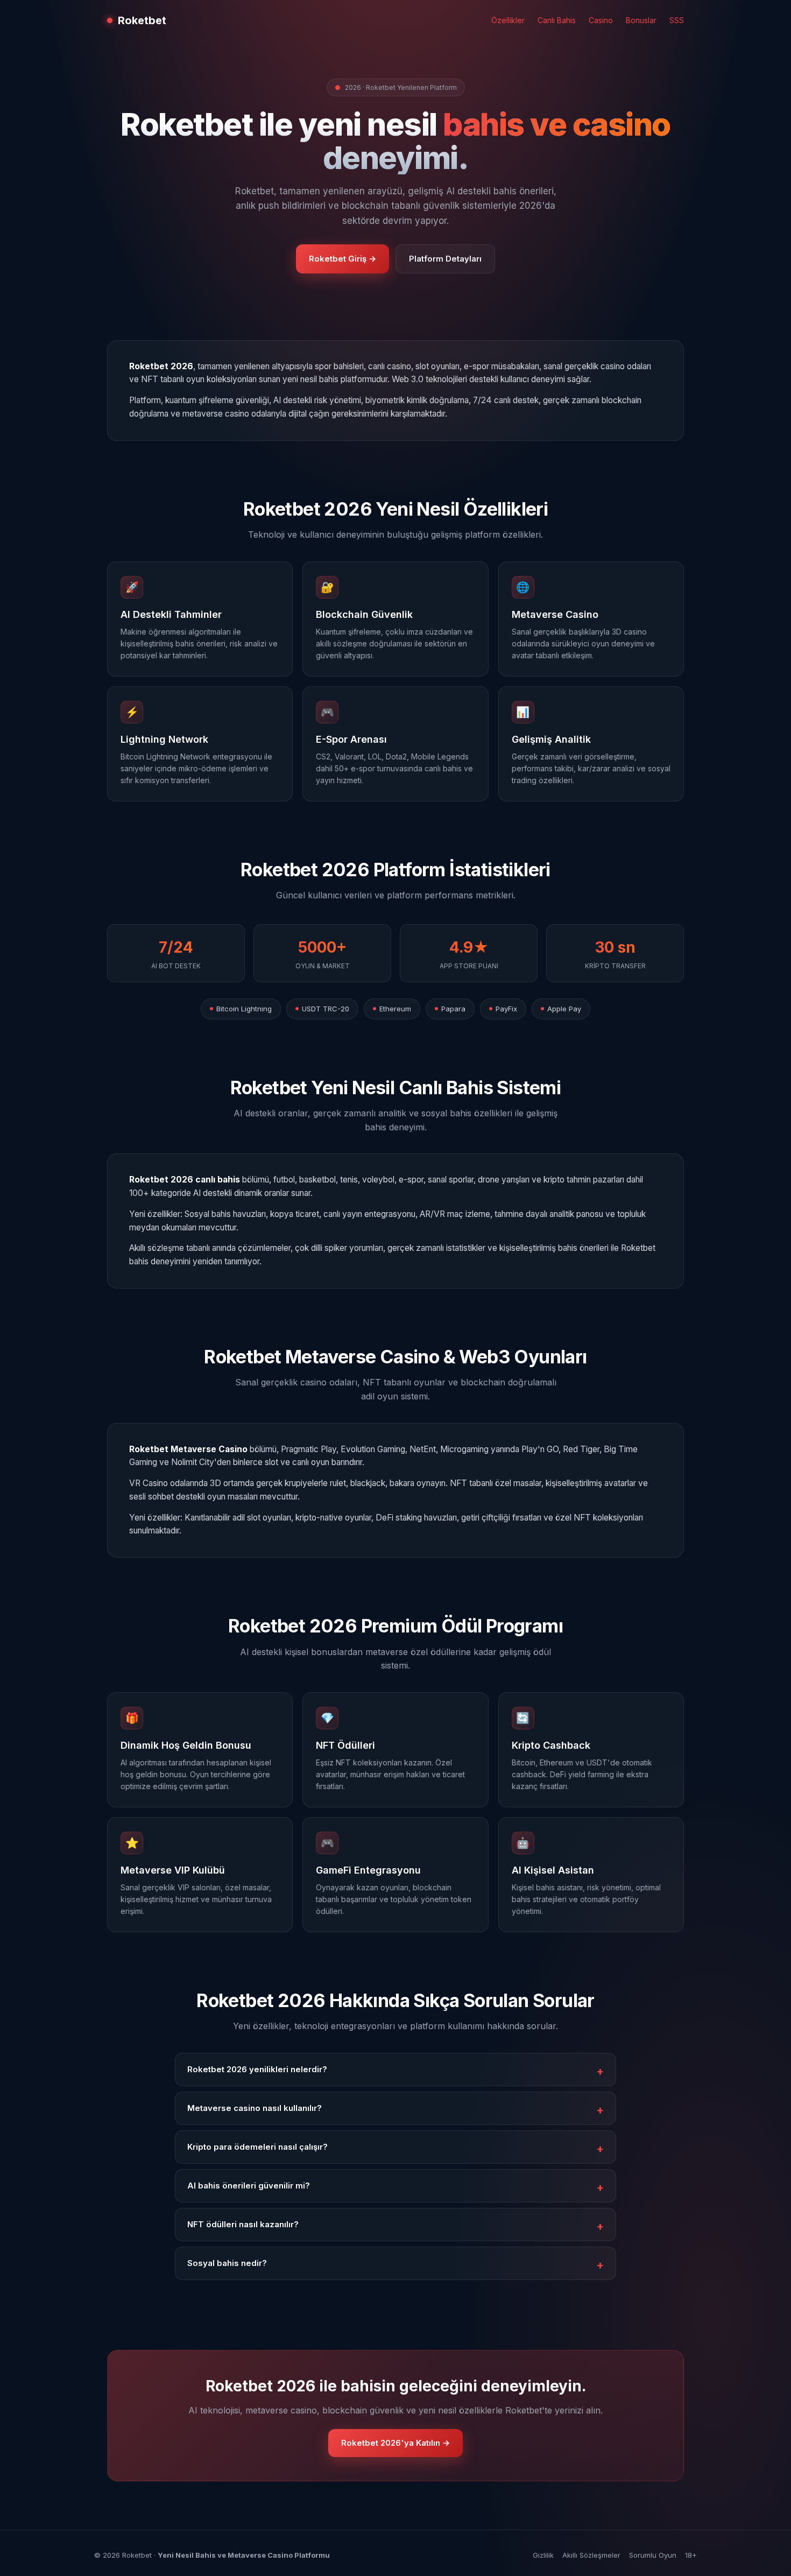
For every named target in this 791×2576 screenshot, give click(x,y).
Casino (601, 20)
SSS (677, 20)
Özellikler (508, 20)
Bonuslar (641, 20)
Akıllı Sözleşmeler (591, 2555)
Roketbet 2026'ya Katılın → (395, 2443)
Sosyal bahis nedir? (227, 2263)
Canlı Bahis (557, 20)
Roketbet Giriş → (342, 259)
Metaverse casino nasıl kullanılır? (255, 2108)
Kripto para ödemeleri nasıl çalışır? (257, 2147)
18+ (691, 2555)
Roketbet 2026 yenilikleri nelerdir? (257, 2069)
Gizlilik (543, 2555)
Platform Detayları (445, 259)
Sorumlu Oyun (653, 2555)
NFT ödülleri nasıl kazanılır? (243, 2224)
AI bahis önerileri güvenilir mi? (249, 2186)
